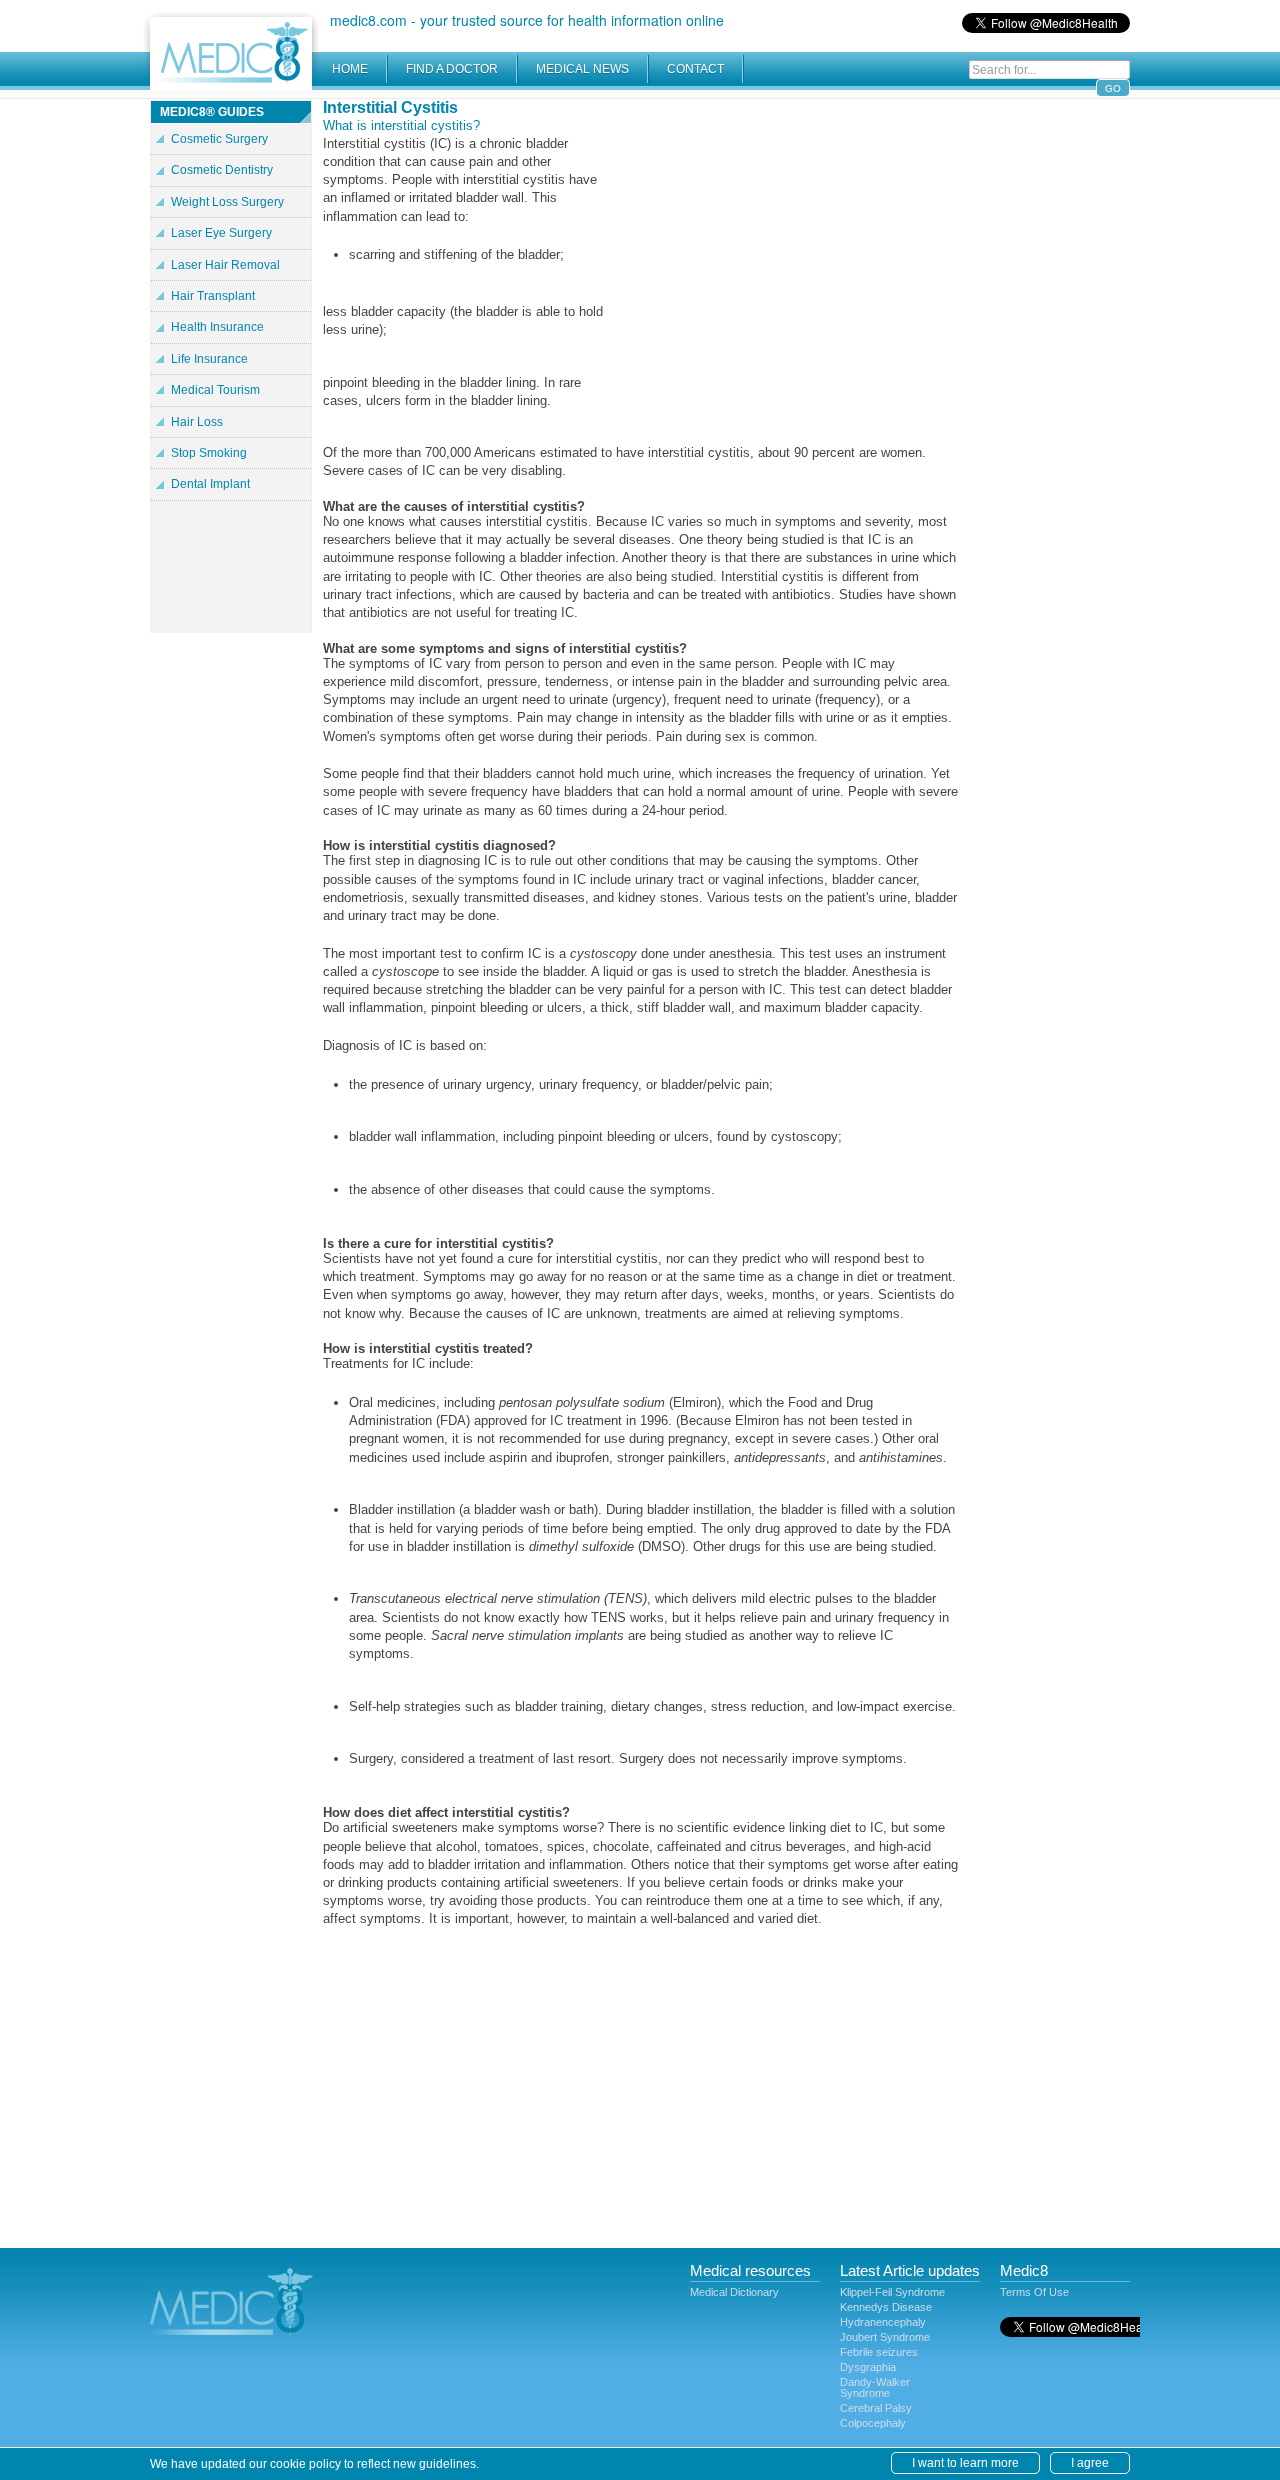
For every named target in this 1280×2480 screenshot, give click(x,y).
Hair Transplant (213, 296)
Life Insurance (209, 359)
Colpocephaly (873, 2423)
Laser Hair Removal (225, 265)
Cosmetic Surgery (219, 139)
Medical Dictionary (734, 2292)
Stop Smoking (209, 453)
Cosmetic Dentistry (222, 170)
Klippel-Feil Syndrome (892, 2292)
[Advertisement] (790, 240)
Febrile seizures (879, 2352)
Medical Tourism (215, 390)
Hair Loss (197, 422)
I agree (1090, 2463)
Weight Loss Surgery (227, 202)
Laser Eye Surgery (221, 233)
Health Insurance (217, 327)
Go (1113, 88)
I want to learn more (965, 2463)
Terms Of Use (1034, 2292)
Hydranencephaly (883, 2322)
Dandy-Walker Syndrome (875, 2387)
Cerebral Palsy (876, 2408)
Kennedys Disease (886, 2307)
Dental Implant (210, 484)
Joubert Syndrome (885, 2337)
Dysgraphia (868, 2367)
